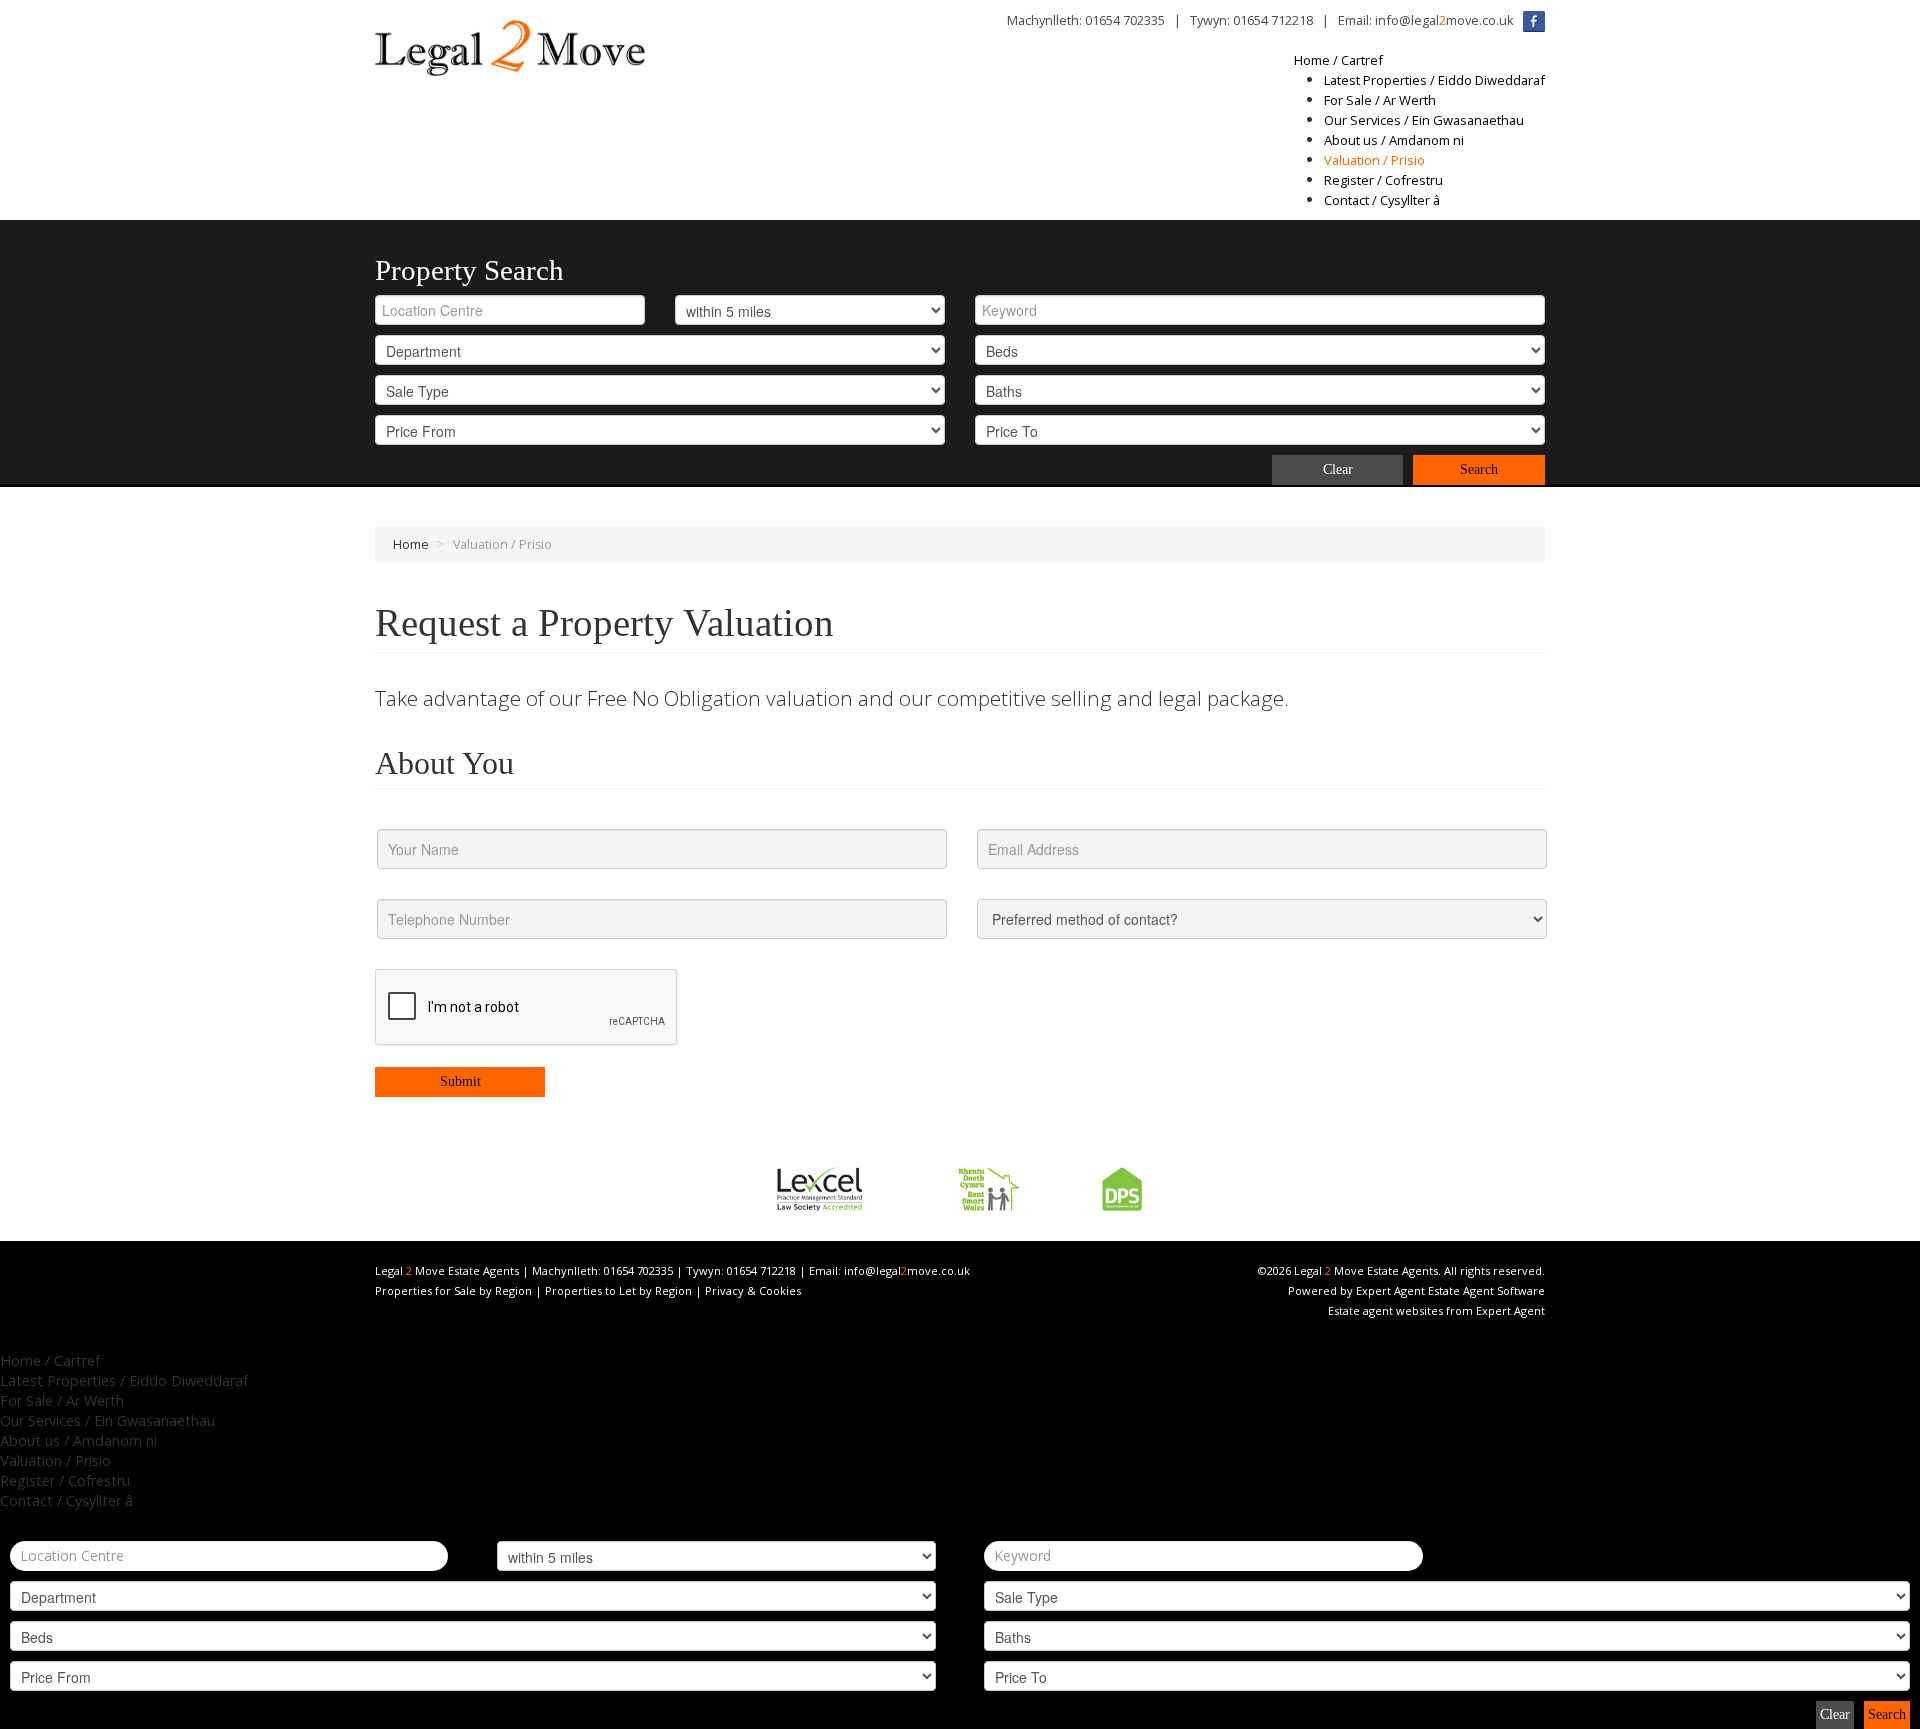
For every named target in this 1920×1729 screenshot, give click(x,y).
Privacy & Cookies (753, 1290)
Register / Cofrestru (1383, 180)
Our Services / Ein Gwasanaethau (1424, 120)
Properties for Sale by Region (453, 1290)
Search (1479, 469)
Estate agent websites (1385, 1310)
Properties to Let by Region (618, 1290)
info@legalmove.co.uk (1444, 20)
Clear (1338, 469)
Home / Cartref (1338, 60)
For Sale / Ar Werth (1380, 100)
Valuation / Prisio (1374, 160)
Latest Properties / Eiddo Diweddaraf (1434, 80)
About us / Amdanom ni (1394, 140)
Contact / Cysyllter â (1382, 200)
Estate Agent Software (1486, 1290)
